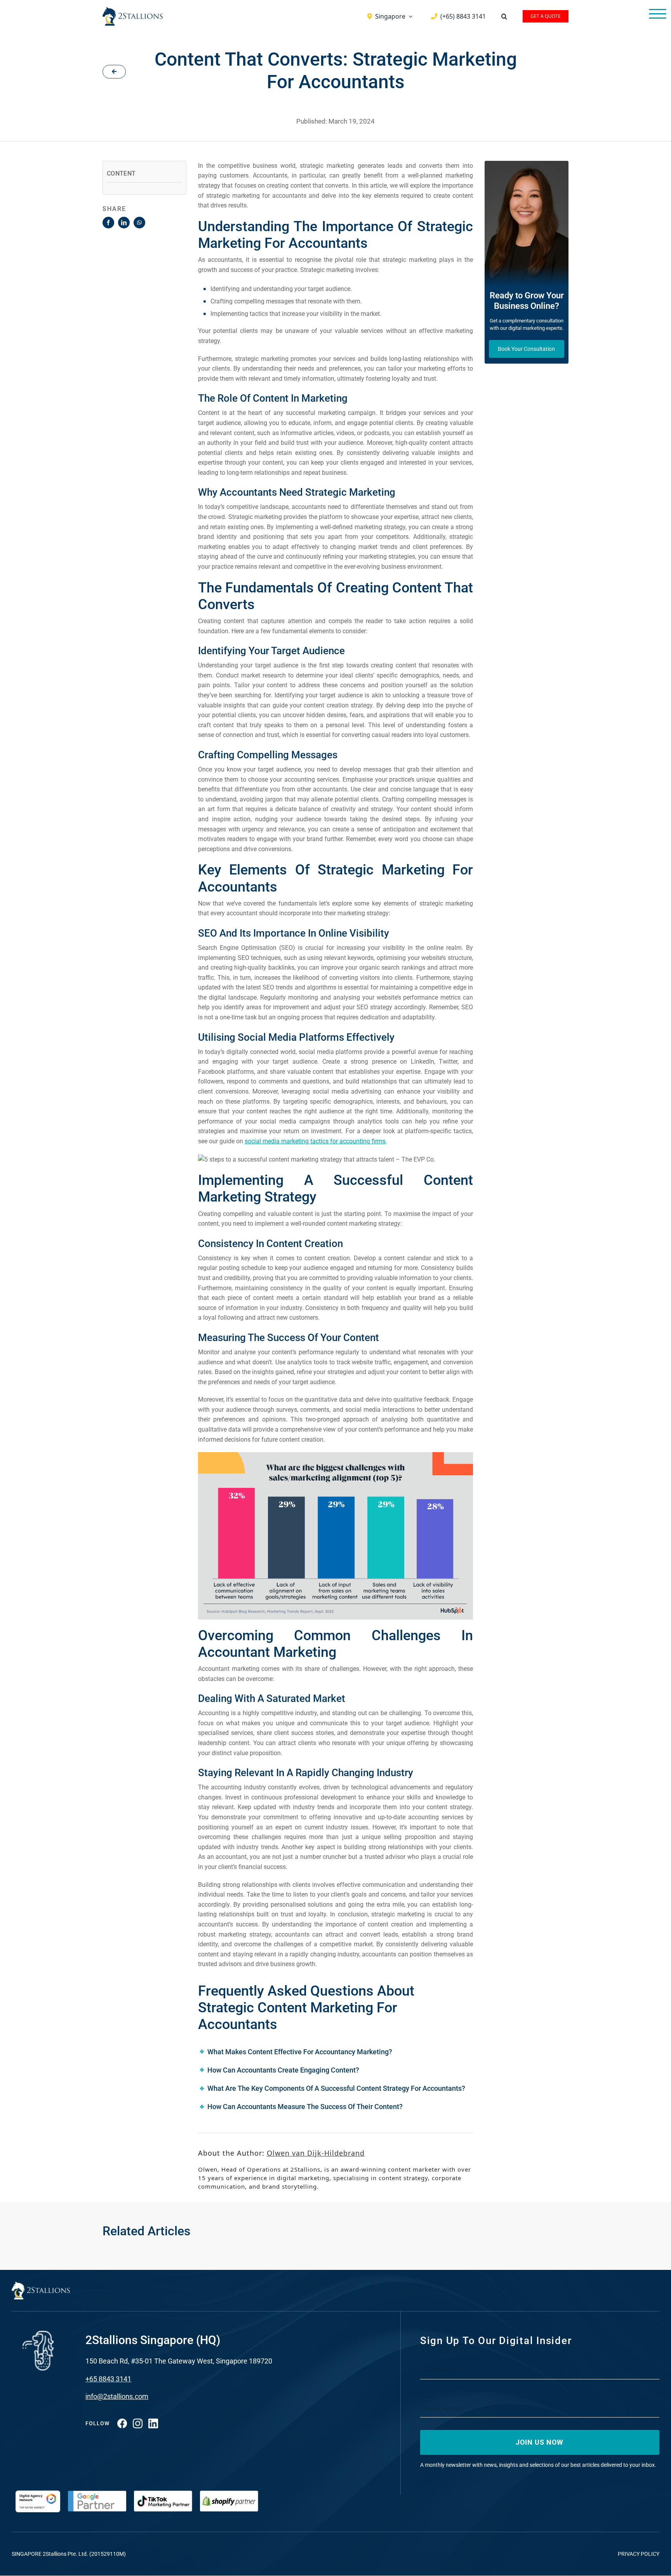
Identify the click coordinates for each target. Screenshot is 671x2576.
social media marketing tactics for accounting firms (315, 1141)
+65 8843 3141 (108, 2379)
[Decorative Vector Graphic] (133, 10)
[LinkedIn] (124, 223)
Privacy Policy (639, 2554)
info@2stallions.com (117, 2396)
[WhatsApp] (139, 223)
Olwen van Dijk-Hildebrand (316, 2153)
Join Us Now (540, 2442)
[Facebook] (108, 223)
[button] (504, 16)
